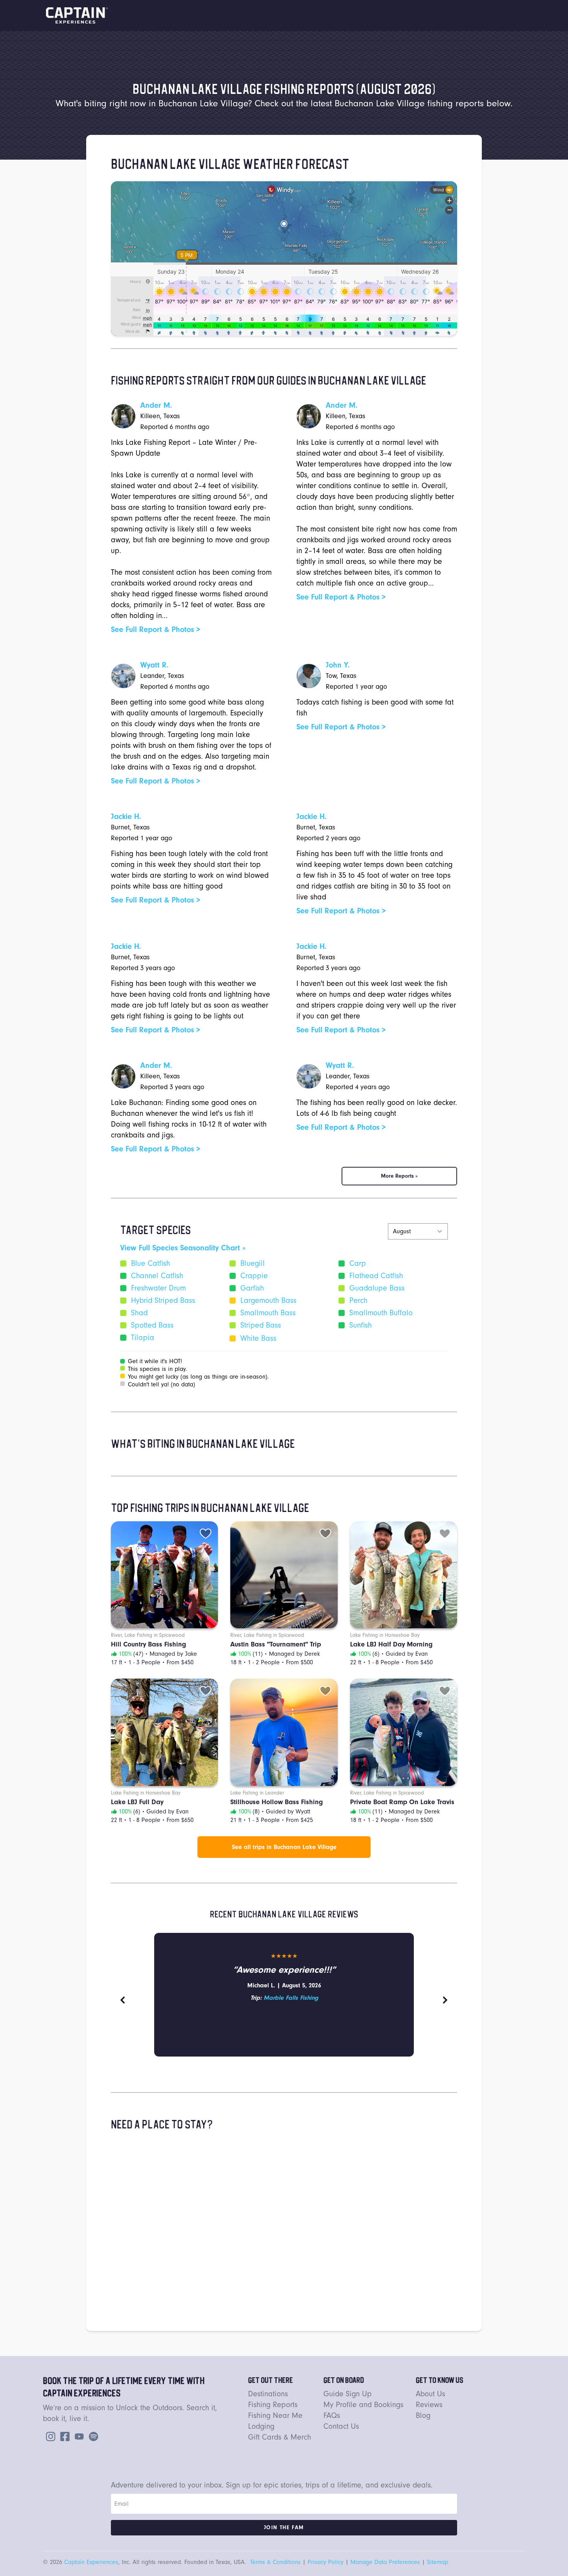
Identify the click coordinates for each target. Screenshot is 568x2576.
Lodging (261, 2426)
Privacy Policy (326, 2562)
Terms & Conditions (275, 2562)
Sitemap (438, 2562)
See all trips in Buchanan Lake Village (284, 1847)
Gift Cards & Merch (280, 2437)
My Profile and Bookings (363, 2405)
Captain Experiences (91, 2562)
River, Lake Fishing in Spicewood (148, 1635)
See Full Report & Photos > (156, 629)
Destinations (268, 2394)
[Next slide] (445, 2000)
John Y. (338, 665)
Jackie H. (126, 816)
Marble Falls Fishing (291, 1998)
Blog (423, 2415)
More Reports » (399, 1176)
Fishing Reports (273, 2405)
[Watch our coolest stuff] (78, 2436)
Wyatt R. (154, 665)
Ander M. (156, 405)
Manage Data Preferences (385, 2562)
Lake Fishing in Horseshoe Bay (385, 1635)
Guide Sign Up (348, 2394)
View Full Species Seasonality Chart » (183, 1248)
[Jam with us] (92, 2436)
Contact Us (341, 2426)
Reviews (429, 2405)
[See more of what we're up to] (63, 2436)
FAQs (332, 2415)
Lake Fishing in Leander (257, 1793)
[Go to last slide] (123, 2000)
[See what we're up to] (49, 2436)
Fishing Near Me (275, 2415)
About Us (430, 2394)
